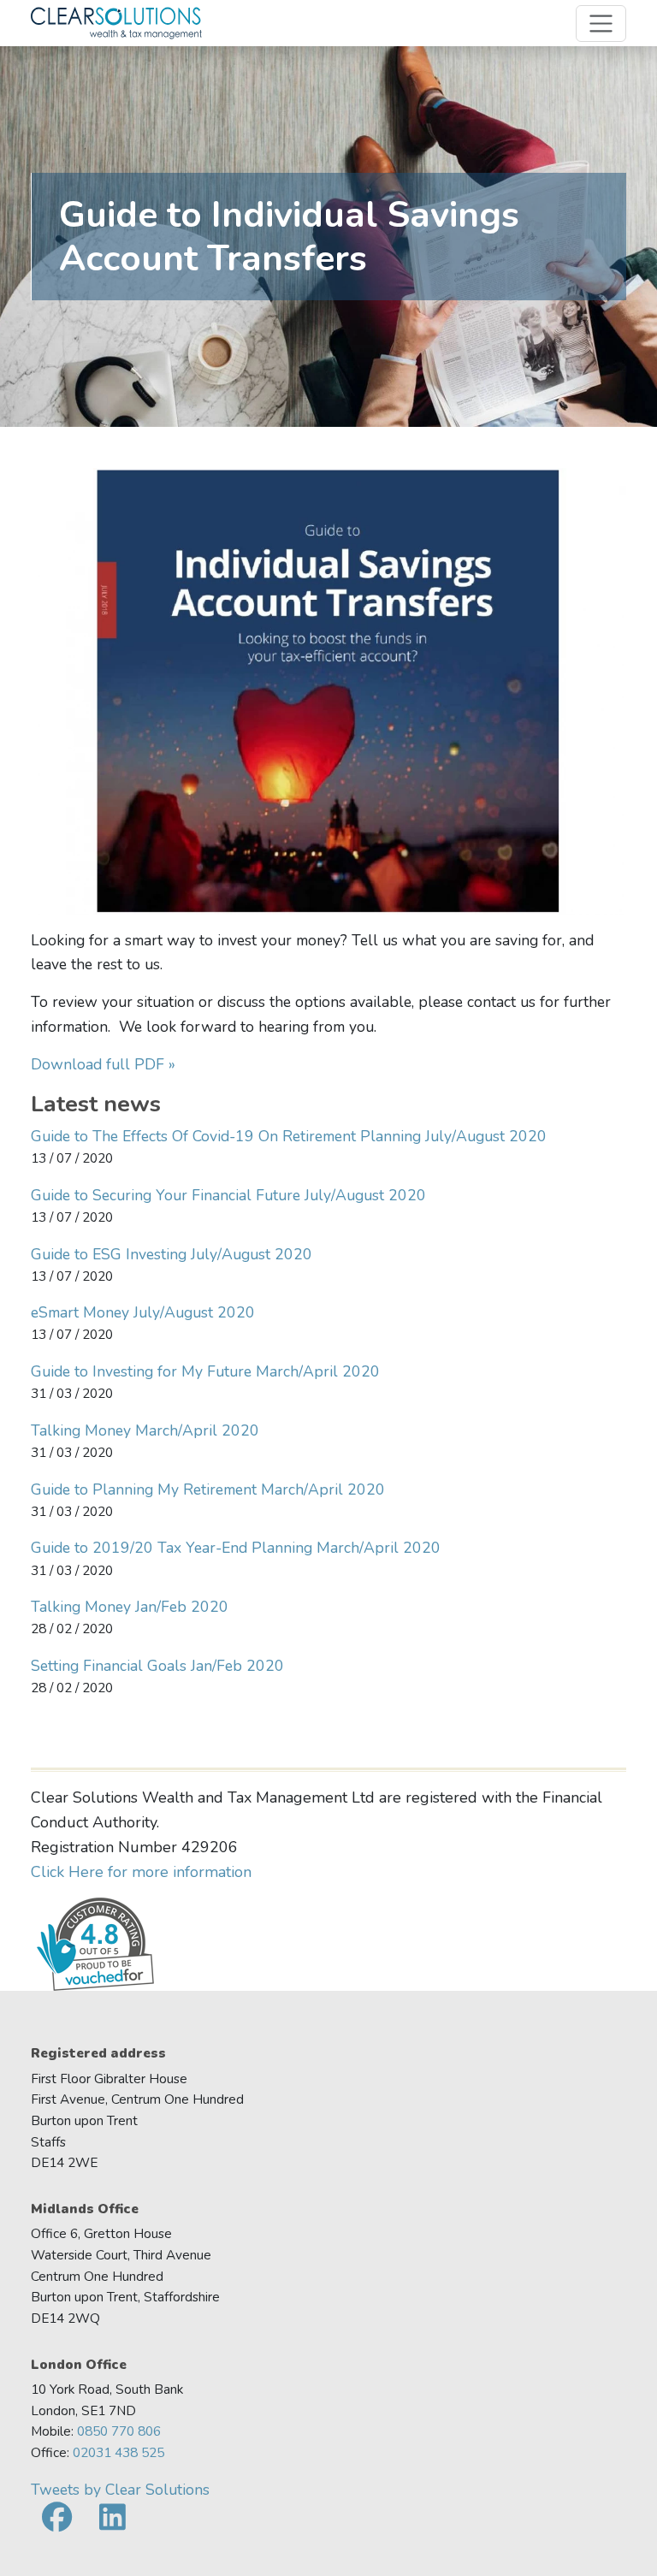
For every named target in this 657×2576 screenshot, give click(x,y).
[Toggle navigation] (601, 24)
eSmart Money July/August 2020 (143, 1312)
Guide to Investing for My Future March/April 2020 (205, 1371)
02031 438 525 (118, 2452)
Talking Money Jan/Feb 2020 (130, 1607)
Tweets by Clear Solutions (120, 2490)
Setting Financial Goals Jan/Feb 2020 (157, 1666)
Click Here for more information (141, 1872)
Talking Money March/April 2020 (145, 1430)
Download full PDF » (103, 1064)
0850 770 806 (119, 2431)
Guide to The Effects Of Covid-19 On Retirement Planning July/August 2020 (289, 1136)
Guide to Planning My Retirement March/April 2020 (208, 1489)
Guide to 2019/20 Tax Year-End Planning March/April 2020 (236, 1548)
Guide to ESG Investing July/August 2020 (172, 1254)
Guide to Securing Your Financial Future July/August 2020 (228, 1195)
